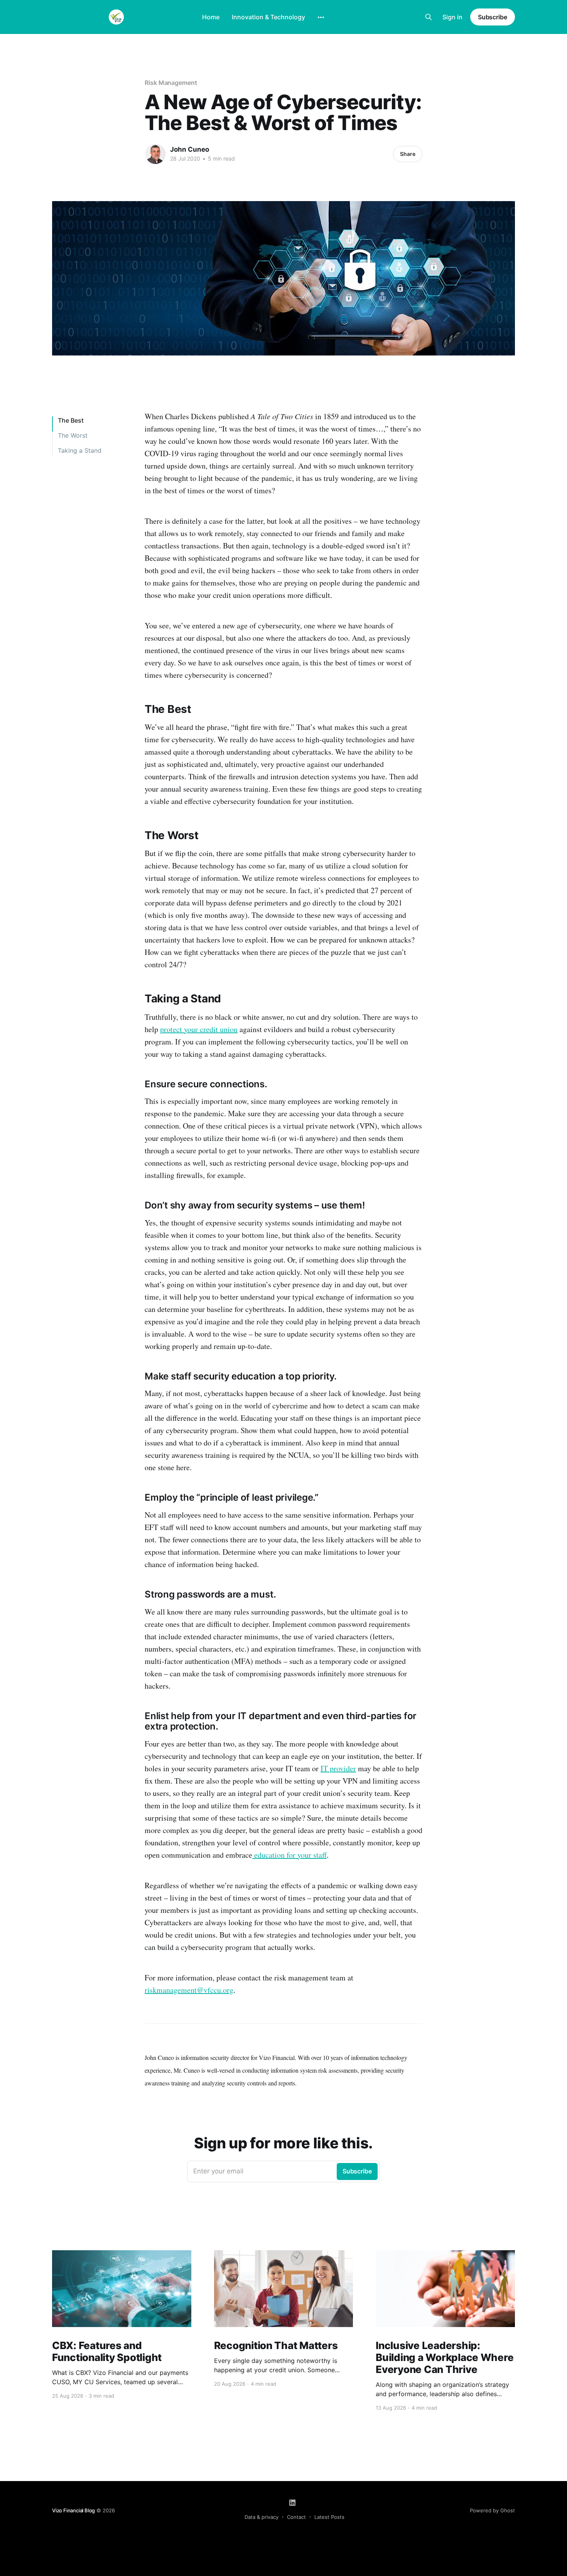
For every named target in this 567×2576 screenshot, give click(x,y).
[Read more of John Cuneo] (155, 154)
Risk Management (171, 83)
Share (408, 154)
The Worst (73, 435)
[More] (321, 17)
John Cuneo (190, 149)
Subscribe (493, 17)
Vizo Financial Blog (73, 2510)
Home (211, 17)
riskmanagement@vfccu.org (189, 1990)
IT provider (338, 1768)
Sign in (452, 17)
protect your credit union (199, 1029)
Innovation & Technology (268, 17)
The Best (71, 420)
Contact (296, 2517)
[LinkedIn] (292, 2503)
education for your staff (289, 1855)
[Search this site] (429, 17)
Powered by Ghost (492, 2510)
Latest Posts (329, 2517)
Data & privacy (262, 2517)
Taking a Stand (80, 450)
